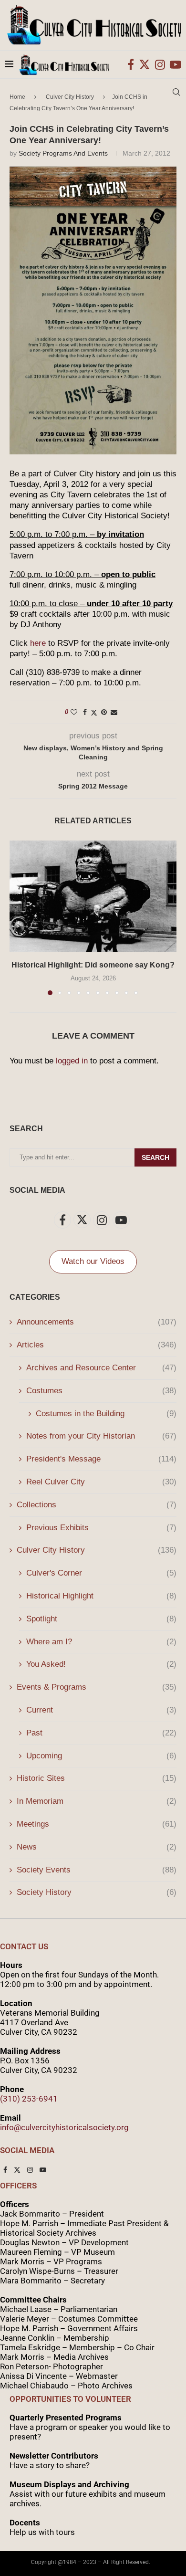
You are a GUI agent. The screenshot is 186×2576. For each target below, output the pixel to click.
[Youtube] (176, 64)
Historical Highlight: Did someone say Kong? (93, 965)
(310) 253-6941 (29, 2099)
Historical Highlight (101, 1596)
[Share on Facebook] (85, 712)
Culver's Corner (101, 1573)
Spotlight (101, 1619)
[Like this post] (74, 712)
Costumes (101, 1391)
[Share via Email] (114, 712)
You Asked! (101, 1664)
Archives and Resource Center (101, 1368)
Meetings (97, 1824)
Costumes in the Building (106, 1414)
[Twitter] (145, 64)
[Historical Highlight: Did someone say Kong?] (93, 896)
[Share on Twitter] (94, 712)
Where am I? (101, 1642)
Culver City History (97, 1550)
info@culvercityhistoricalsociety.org (64, 2127)
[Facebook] (131, 64)
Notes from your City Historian (101, 1436)
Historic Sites (97, 1778)
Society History (97, 1892)
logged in (72, 1061)
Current (101, 1710)
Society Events (97, 1870)
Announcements (97, 1322)
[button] (18, 917)
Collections (97, 1505)
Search (155, 1157)
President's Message (101, 1459)
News (97, 1847)
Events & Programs (97, 1687)
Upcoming (101, 1756)
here (38, 643)
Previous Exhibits (101, 1528)
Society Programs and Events (63, 153)
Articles (97, 1345)
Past (101, 1733)
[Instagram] (160, 64)
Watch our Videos (93, 1261)
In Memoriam (97, 1801)
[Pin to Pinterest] (104, 712)
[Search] (176, 92)
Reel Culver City (101, 1482)
